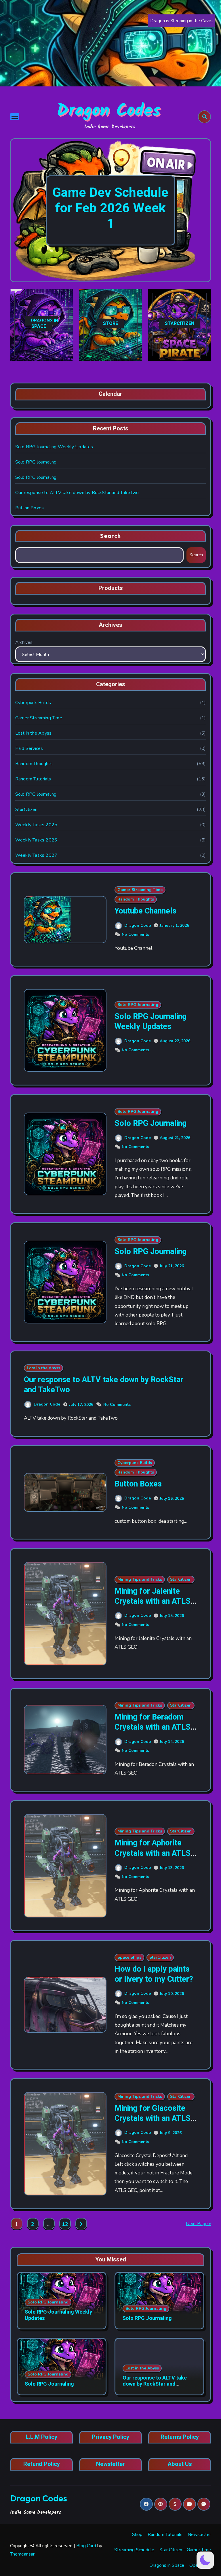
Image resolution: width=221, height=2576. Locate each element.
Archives (24, 642)
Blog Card (86, 2546)
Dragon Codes (109, 111)
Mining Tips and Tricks (140, 1579)
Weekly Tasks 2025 (36, 825)
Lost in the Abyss (33, 733)
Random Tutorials (33, 779)
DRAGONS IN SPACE (44, 324)
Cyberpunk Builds (33, 703)
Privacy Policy (110, 2437)
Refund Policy (42, 2464)
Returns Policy (180, 2437)
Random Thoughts (34, 764)
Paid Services (29, 748)
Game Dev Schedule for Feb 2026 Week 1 (110, 208)
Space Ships (129, 1957)
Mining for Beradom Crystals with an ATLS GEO (153, 1727)
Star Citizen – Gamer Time (185, 2550)
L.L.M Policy (41, 2437)
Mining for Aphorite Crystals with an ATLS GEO (153, 1853)
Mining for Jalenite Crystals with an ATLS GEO (153, 1601)
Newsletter (110, 2464)
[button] (201, 211)
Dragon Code (138, 925)
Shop (137, 2535)
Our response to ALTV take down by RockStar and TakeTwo (77, 493)
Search (110, 536)
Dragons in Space (167, 2565)
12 (65, 2224)
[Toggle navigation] (15, 117)
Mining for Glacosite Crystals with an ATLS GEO (153, 2118)
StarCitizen (26, 810)
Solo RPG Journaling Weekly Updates (54, 447)
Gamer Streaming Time (39, 718)
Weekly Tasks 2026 (36, 840)
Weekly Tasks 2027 (36, 855)
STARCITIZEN (180, 324)
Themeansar (22, 2554)
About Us (180, 2464)
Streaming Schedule (134, 2550)
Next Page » (198, 2224)
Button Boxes (29, 508)
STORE (110, 324)
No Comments (135, 934)
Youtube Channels (145, 911)
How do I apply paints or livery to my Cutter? (154, 1974)
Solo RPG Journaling (36, 462)
